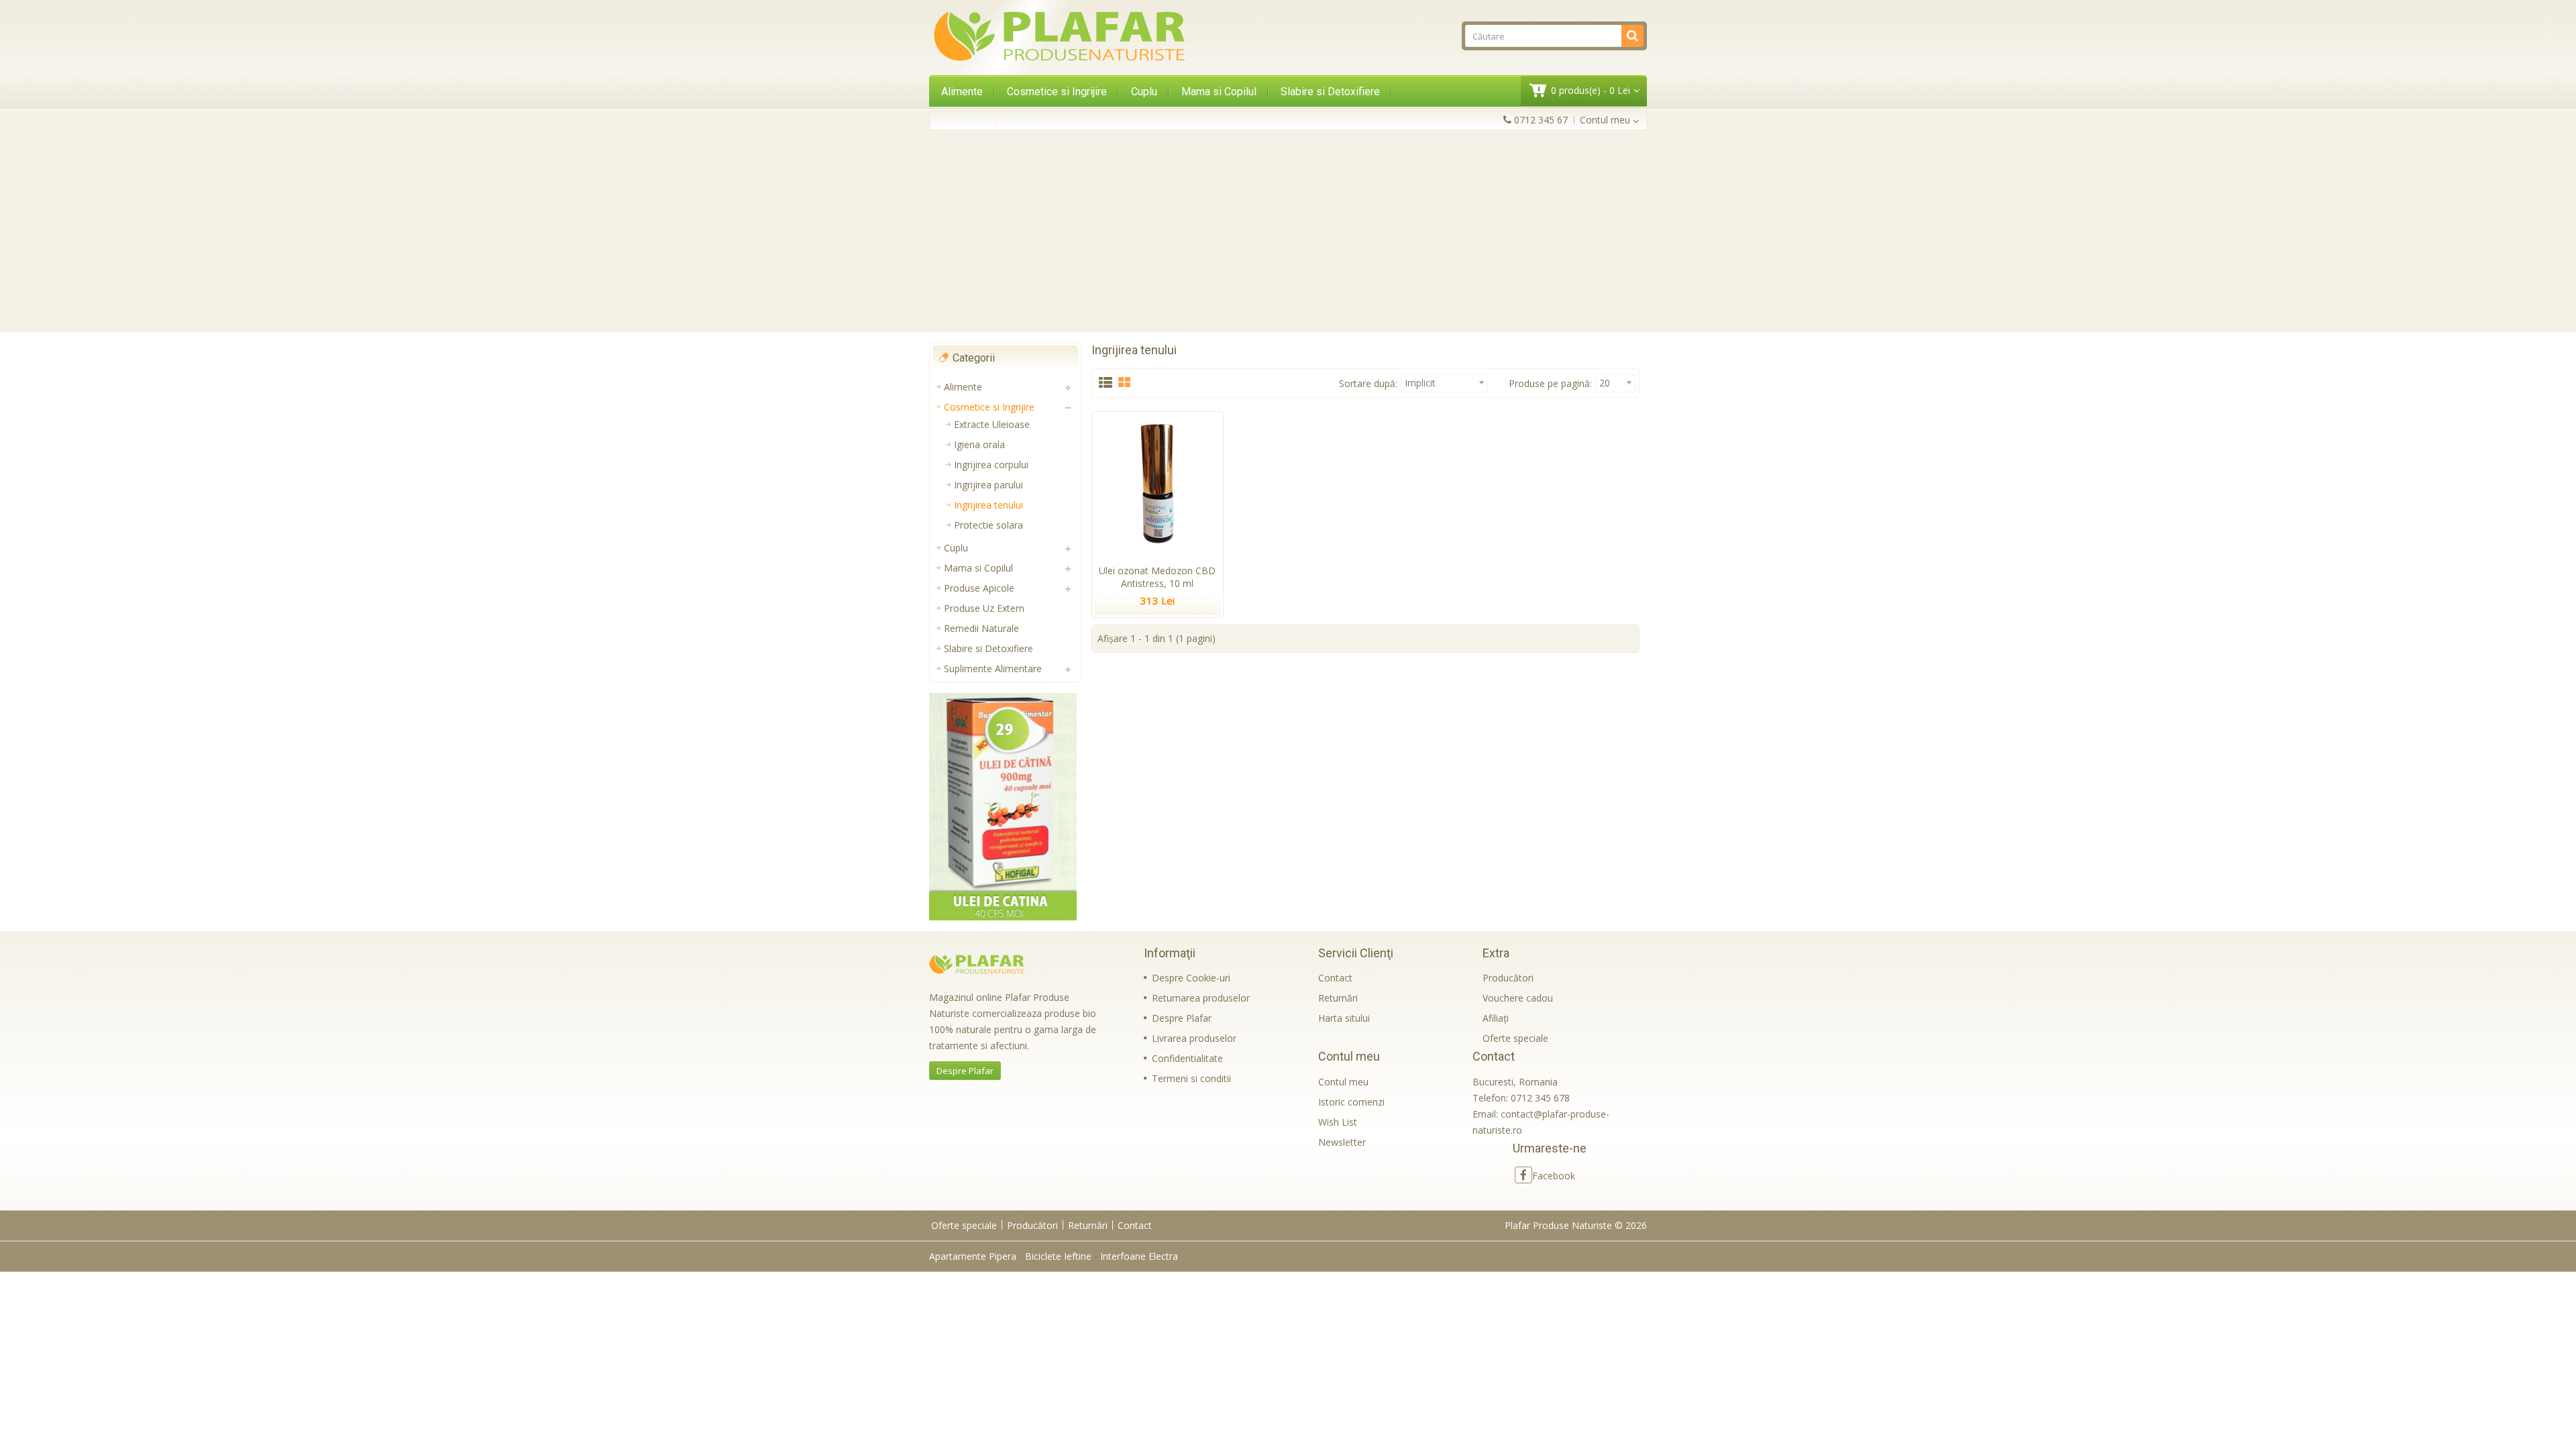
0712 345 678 (1540, 1098)
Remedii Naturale (981, 628)
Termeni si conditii (1191, 1078)
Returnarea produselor (1201, 998)
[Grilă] (1124, 383)
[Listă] (1106, 383)
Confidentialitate (1187, 1058)
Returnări (1338, 998)
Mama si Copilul (1219, 92)
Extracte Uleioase (992, 424)
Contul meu (1343, 1082)
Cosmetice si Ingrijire (1057, 92)
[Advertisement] (1288, 231)
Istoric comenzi (1351, 1102)
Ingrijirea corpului (991, 465)
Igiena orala (979, 444)
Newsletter (1342, 1142)
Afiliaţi (1496, 1018)
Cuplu (1144, 92)
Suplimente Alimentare (994, 124)
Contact (1335, 978)
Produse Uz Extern (984, 608)
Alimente (962, 92)
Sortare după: (1368, 383)
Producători (1508, 978)
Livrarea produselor (1194, 1038)
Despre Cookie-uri (1191, 978)
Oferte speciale (1515, 1038)
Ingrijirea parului (988, 485)
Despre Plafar (965, 1071)
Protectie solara (988, 525)
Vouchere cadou (1518, 998)
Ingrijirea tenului (988, 505)
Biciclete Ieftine (1058, 1256)
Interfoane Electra (1139, 1256)
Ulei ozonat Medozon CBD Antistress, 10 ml (1157, 577)
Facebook (1554, 1176)
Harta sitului (1344, 1018)
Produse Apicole (979, 588)
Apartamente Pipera (973, 1256)
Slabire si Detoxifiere (1330, 92)
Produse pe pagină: (1550, 383)
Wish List (1338, 1122)
